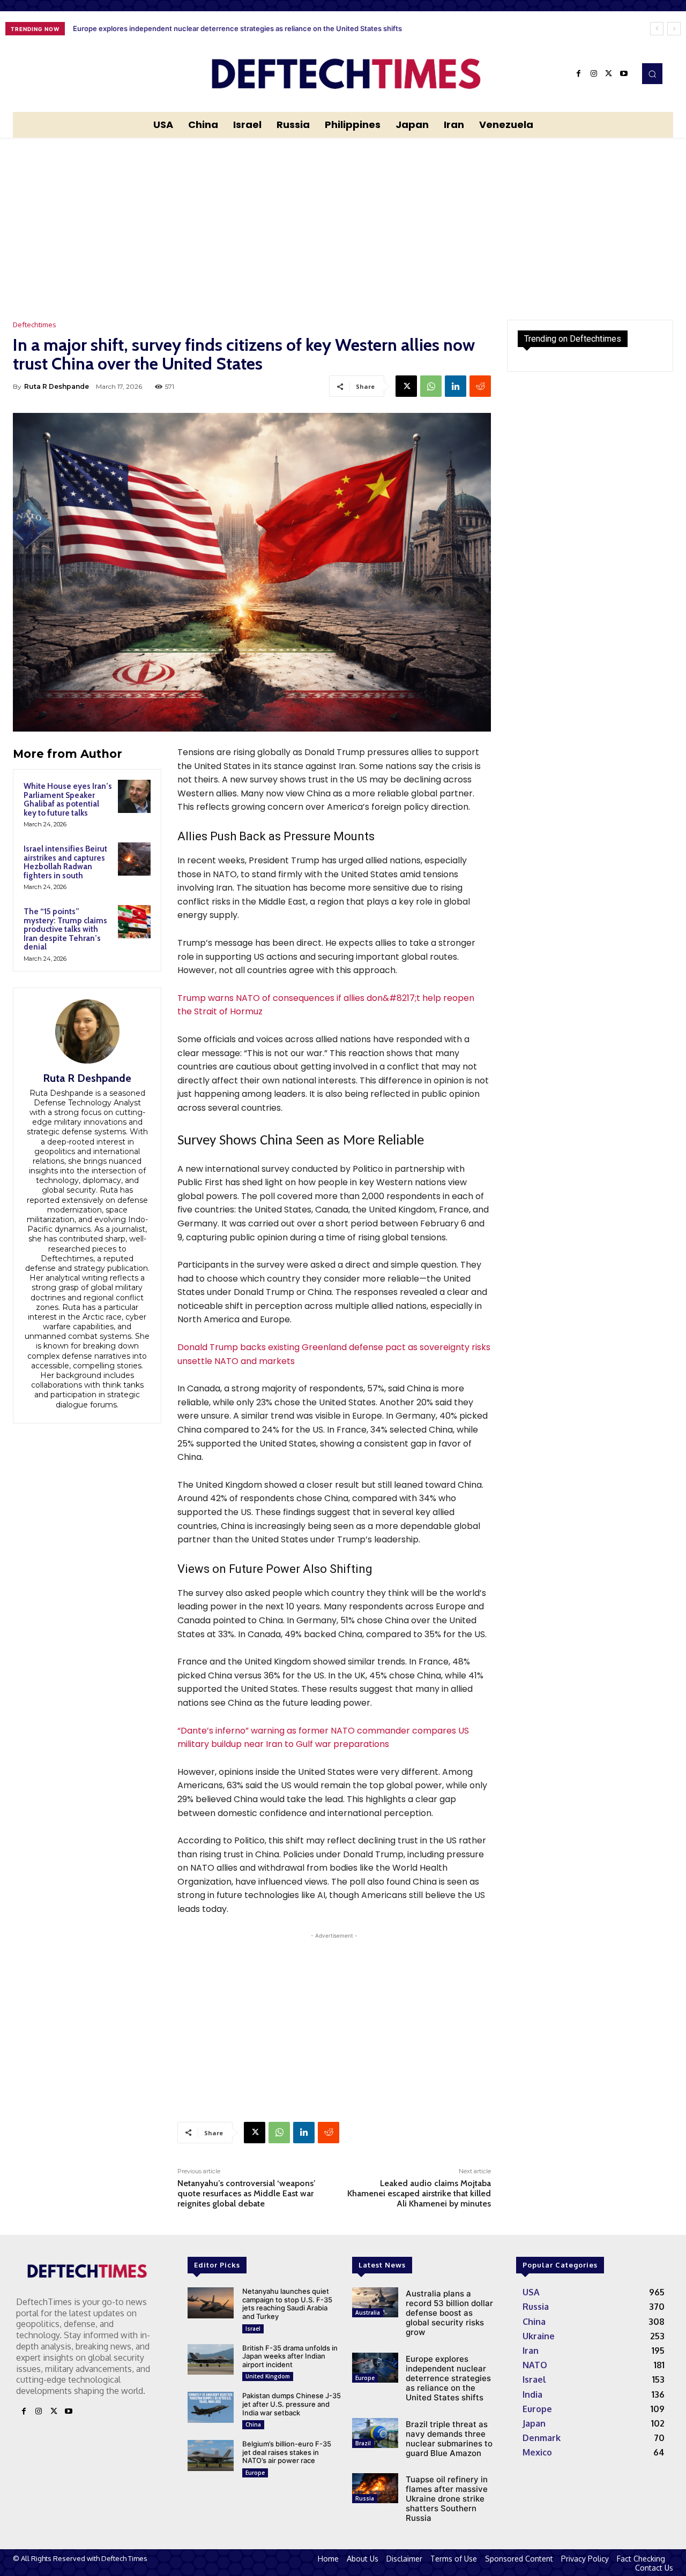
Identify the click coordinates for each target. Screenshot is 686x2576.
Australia (368, 2313)
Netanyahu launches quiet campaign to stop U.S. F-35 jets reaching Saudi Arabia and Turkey (287, 2304)
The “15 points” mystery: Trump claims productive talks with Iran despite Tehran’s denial (65, 929)
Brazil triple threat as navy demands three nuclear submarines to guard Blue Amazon (213, 28)
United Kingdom (268, 2376)
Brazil (363, 2443)
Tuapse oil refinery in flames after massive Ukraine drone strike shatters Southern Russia (447, 2499)
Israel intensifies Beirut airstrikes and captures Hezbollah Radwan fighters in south (65, 862)
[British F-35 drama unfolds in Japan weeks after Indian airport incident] (211, 2360)
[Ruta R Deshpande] (87, 1031)
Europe (255, 2473)
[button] (652, 73)
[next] (674, 29)
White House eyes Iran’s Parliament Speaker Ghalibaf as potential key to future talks (68, 800)
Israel (253, 2329)
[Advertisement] (343, 218)
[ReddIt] (480, 386)
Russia (365, 2498)
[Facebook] (579, 74)
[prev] (657, 29)
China (253, 2424)
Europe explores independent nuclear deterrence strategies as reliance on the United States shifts (448, 2378)
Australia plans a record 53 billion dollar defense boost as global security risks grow (449, 2313)
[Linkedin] (456, 386)
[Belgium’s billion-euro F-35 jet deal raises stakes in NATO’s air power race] (211, 2456)
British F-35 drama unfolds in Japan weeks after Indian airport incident (290, 2356)
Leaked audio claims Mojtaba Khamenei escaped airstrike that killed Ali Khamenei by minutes (419, 2193)
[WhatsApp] (431, 386)
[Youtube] (624, 74)
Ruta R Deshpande (57, 386)
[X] (609, 74)
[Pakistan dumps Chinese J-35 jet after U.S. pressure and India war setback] (211, 2407)
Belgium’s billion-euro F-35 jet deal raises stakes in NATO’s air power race (287, 2452)
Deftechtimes (35, 325)
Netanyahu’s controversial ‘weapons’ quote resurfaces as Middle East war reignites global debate (247, 2193)
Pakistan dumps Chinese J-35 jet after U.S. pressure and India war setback (292, 2404)
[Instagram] (594, 74)
